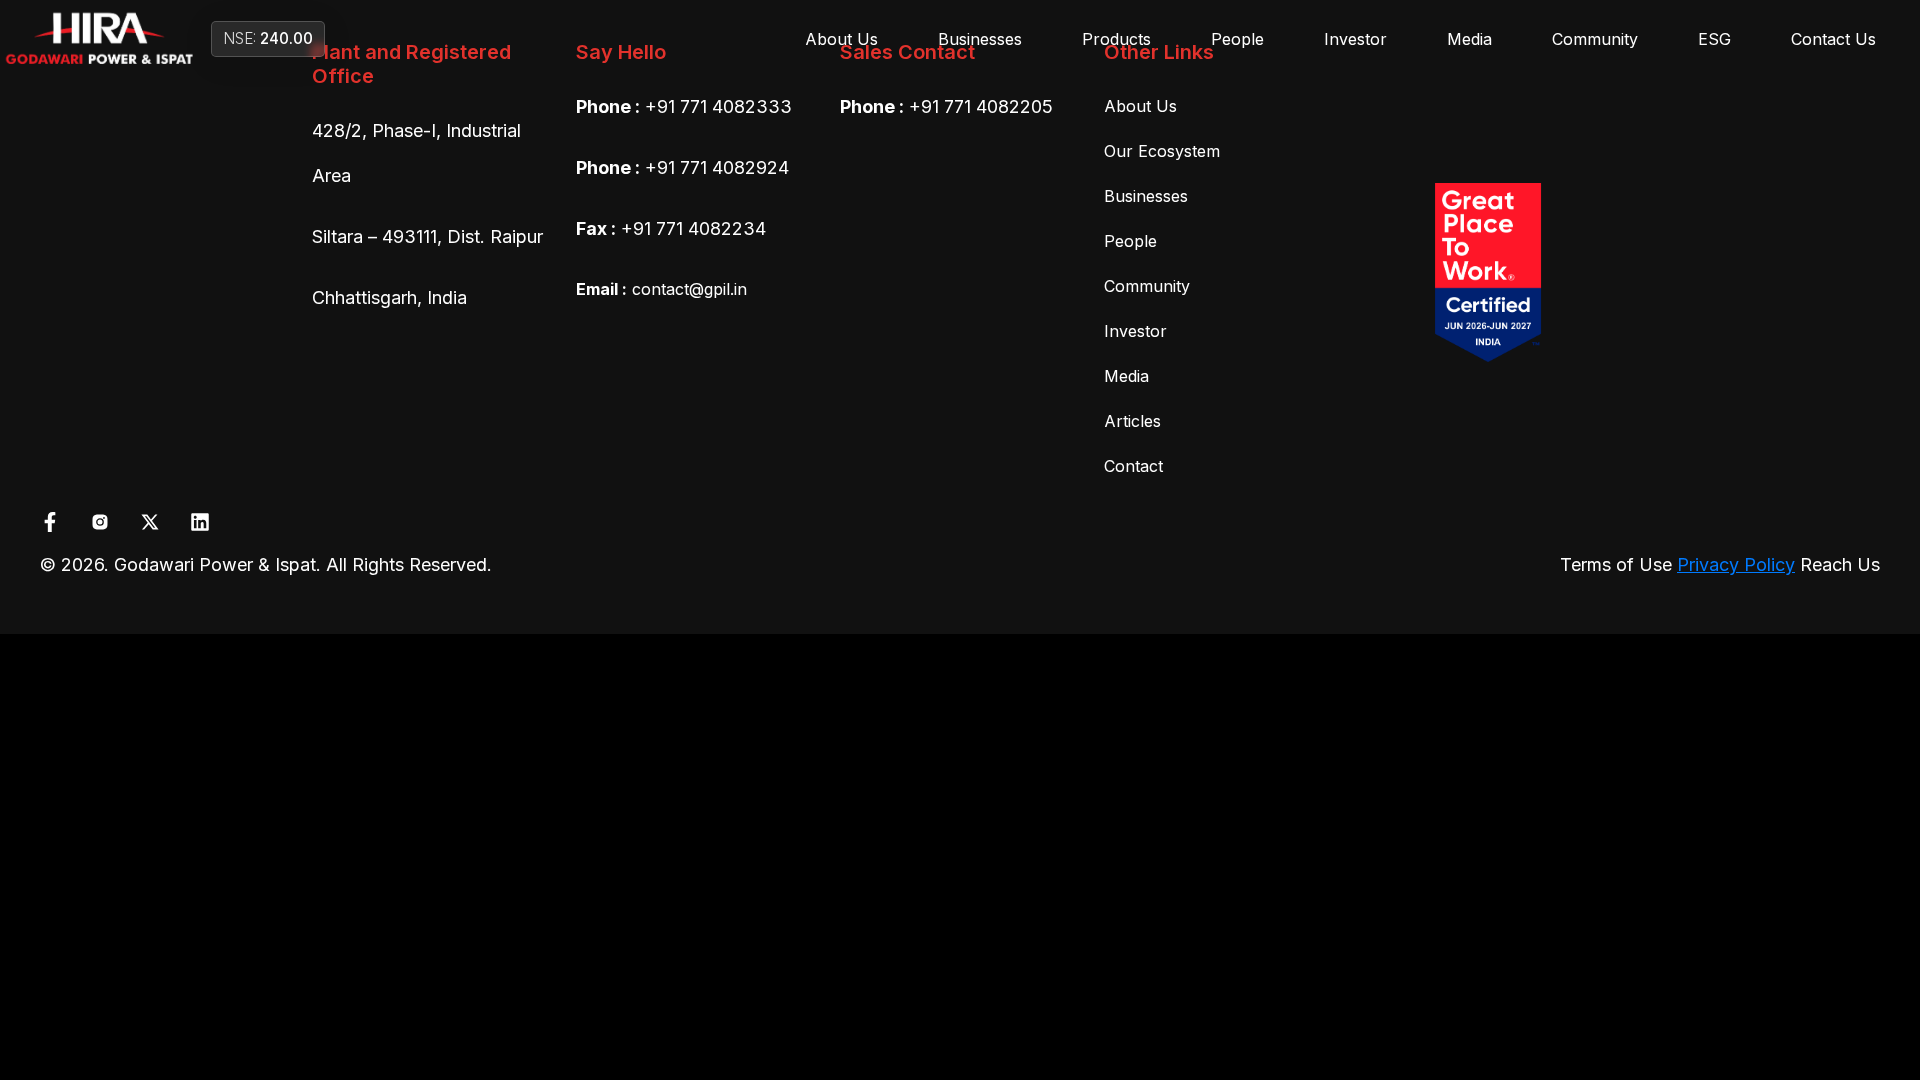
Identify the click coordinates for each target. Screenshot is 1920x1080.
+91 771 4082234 (693, 228)
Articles (1132, 421)
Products (1116, 39)
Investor (1355, 39)
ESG (1714, 39)
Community (1595, 39)
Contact (1133, 466)
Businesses (980, 39)
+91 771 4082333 (718, 106)
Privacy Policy (1736, 564)
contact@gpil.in (661, 289)
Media (1469, 39)
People (1237, 39)
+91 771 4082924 (717, 167)
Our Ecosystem (1162, 151)
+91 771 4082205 (981, 106)
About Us (841, 39)
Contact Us (1833, 39)
